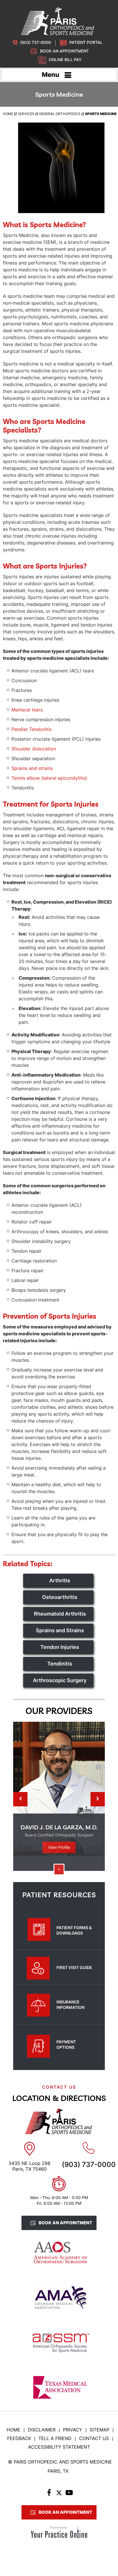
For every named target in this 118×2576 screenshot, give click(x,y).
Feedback (19, 2438)
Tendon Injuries (60, 1647)
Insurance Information (70, 2005)
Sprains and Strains (60, 1630)
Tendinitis (60, 1664)
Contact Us (94, 2438)
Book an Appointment (64, 51)
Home (8, 114)
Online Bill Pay (65, 60)
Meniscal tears (27, 710)
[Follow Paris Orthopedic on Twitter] (59, 2494)
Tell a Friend (55, 2438)
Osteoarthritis (60, 1597)
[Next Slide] (98, 1799)
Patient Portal (86, 42)
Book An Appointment (65, 2223)
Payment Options (66, 2044)
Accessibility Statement (59, 2447)
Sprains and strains (32, 768)
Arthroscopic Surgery (60, 1680)
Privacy (73, 2430)
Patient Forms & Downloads (74, 1930)
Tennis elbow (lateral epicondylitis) (49, 778)
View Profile (59, 1847)
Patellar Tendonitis (32, 729)
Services (26, 114)
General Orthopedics (60, 114)
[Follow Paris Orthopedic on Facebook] (49, 2494)
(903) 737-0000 (36, 42)
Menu (51, 75)
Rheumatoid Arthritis (60, 1614)
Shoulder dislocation (34, 749)
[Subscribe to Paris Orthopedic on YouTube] (69, 2494)
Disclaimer (42, 2430)
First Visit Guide (74, 1967)
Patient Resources (59, 1895)
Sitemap (100, 2430)
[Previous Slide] (20, 1799)
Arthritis (60, 1580)
